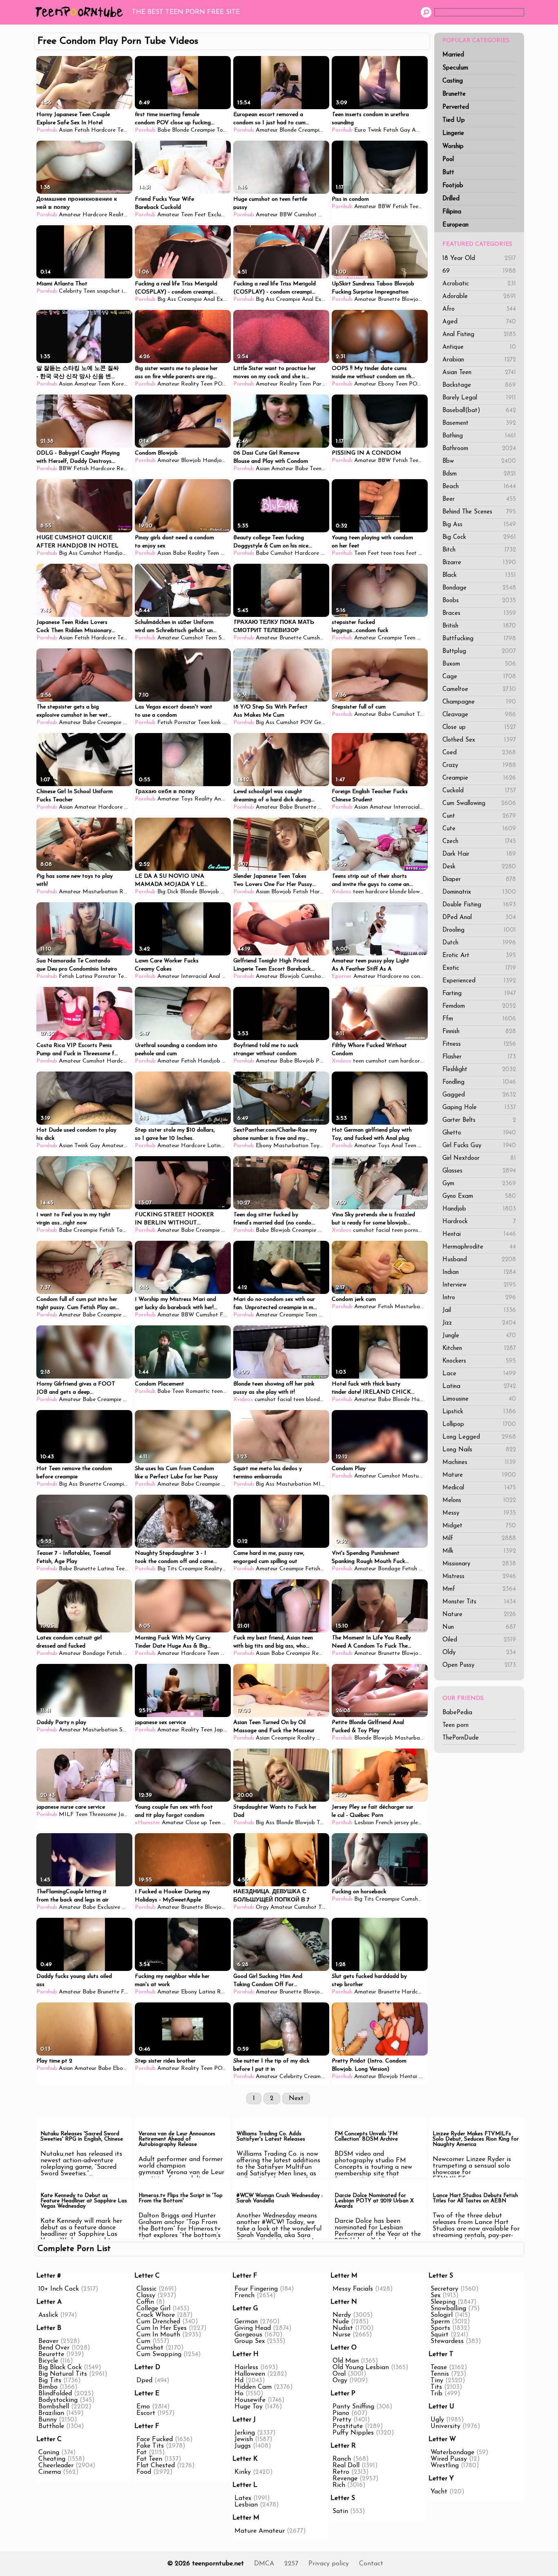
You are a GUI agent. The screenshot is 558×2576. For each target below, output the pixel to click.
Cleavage (479, 715)
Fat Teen (149, 2459)
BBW (286, 215)
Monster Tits (479, 1602)
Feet (200, 215)
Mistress (479, 1577)
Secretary (444, 2289)
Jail (479, 1310)
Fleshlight (479, 1070)
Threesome (103, 1815)
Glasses (479, 1171)
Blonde (181, 130)
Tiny (437, 2381)
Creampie (479, 778)
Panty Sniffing (353, 2407)
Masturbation (100, 892)
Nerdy (342, 2315)
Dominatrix (479, 892)
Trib (436, 2394)
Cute (479, 829)
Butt (448, 173)
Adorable (479, 297)
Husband (479, 1260)
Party (320, 384)
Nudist (343, 2328)
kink (216, 723)
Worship (453, 147)
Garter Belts (479, 1120)
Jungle (479, 1336)
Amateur (267, 130)
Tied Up (454, 120)
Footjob (453, 186)
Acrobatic (479, 284)
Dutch (479, 943)
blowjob (418, 892)
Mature (479, 1475)
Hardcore (103, 130)
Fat (142, 2453)
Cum (143, 2341)
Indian (479, 1272)
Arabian (479, 360)
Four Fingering (256, 2289)
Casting (453, 81)
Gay (405, 130)
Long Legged (479, 1437)
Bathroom (479, 449)
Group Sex (250, 2341)
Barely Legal (479, 398)
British (479, 626)
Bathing (479, 436)
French (384, 1823)
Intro (479, 1298)
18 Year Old (479, 259)
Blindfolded (55, 2394)
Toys (222, 130)
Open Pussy (479, 1665)
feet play (417, 553)
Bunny (48, 2420)
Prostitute (348, 2426)
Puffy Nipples (353, 2433)
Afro (479, 309)
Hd (239, 2381)
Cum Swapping (159, 2354)
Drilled (451, 199)
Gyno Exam (479, 1196)
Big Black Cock (60, 2367)
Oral (339, 2374)
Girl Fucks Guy (479, 1146)
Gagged (479, 1095)
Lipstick (479, 1412)
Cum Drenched (158, 2322)
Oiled (479, 1640)
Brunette (454, 94)
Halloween (250, 2374)
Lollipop (479, 1425)
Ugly (437, 2420)
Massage (328, 1738)
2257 (291, 2564)
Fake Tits (150, 2446)
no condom (417, 976)
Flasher (479, 1057)
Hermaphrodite (479, 1247)
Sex (435, 2296)
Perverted (456, 107)
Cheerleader (56, 2466)
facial (383, 1230)
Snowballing (448, 2309)
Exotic (479, 968)
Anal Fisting (479, 335)
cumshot (376, 1061)
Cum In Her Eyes (162, 2328)
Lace (479, 1374)
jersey (402, 1823)
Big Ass (479, 525)
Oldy (479, 1653)
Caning (49, 2453)
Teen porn (455, 1725)
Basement (479, 423)
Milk (479, 1551)
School (227, 638)
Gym (479, 1184)
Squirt (440, 2335)
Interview (479, 1285)
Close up (479, 728)
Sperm (440, 2322)
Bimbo (48, 2387)
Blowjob (412, 299)
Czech (479, 842)
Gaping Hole (479, 1108)
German (324, 723)
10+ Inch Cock (59, 2289)
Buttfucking (479, 639)
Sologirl (442, 2315)
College (327, 807)
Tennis (440, 2374)
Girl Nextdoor (479, 1158)
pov (422, 638)
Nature (479, 1615)
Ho (239, 2394)
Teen (123, 130)
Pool (448, 160)
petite (230, 723)
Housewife (250, 2400)
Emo (143, 2407)
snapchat (108, 291)
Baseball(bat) (479, 411)
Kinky (243, 2472)
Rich (339, 2485)
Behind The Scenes (479, 512)
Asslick (48, 2315)
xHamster (147, 1823)
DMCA (264, 2564)
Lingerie (453, 133)
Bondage (479, 588)
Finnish (479, 1032)
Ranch (342, 2459)
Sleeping (443, 2302)
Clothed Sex (479, 740)
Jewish (244, 2439)
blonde (398, 892)
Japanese (226, 1730)
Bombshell (54, 2407)
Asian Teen (479, 373)
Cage (479, 677)
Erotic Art (479, 956)
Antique (479, 347)
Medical (479, 1488)
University (445, 2426)
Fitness (479, 1044)
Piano (341, 2413)
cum (394, 1061)
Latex (243, 2498)
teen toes (393, 553)
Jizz (479, 1323)
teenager (223, 1391)
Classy (146, 2296)
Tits (436, 2387)
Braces (479, 613)
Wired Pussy (449, 2459)
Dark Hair (479, 854)
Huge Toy (249, 2407)
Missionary (479, 1564)
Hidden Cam (253, 2387)
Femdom (479, 1006)
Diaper (479, 880)
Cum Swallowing (479, 804)
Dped (144, 2381)
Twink (375, 130)
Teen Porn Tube (81, 12)
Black (479, 575)
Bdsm (479, 474)
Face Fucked (155, 2439)
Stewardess (447, 2341)
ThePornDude (461, 1738)
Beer (479, 499)
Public (229, 1230)
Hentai (479, 1234)
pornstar (415, 1230)
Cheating (52, 2459)
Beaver (48, 2341)
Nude (341, 2322)
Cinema (50, 2472)
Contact (371, 2564)
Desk (479, 867)
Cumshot (305, 215)
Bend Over (54, 2348)
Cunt (479, 816)
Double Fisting (479, 905)
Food (144, 2472)
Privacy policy (329, 2564)
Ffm (479, 1019)
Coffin (145, 2302)
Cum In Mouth (158, 2335)
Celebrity (70, 291)
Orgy (262, 1907)
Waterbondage (452, 2453)
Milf (479, 1539)
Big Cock (479, 537)
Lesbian (364, 1823)
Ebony (386, 384)
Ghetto (479, 1133)
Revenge (345, 2479)
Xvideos (341, 892)
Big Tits (167, 1569)
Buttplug (479, 651)
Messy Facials (353, 2289)
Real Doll (346, 2466)
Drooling (479, 930)
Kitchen (479, 1349)
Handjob (479, 1209)
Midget (479, 1526)
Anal (209, 299)
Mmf (479, 1589)
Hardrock (479, 1222)
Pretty (342, 2420)
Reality (118, 215)
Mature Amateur (260, 2531)
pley (416, 1823)
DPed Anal (479, 918)
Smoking (130, 1730)
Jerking (245, 2433)
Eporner (342, 976)
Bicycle (48, 2361)
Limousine (479, 1399)
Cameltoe (479, 689)
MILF (320, 1484)
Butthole (51, 2426)
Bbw (479, 461)
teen (358, 892)
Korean (121, 384)
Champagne (479, 702)
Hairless (246, 2367)
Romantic (132, 892)
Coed (479, 753)
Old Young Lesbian (361, 2367)
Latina (479, 1387)
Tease (439, 2367)
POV (220, 384)
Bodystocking (58, 2400)
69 (479, 271)
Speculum (455, 68)
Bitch (479, 550)
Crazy (479, 766)
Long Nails (479, 1450)
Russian (328, 1315)
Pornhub (47, 130)
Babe (164, 130)
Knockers (479, 1361)
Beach (479, 487)
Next (296, 2098)
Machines (479, 1463)
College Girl (153, 2309)
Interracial (406, 807)
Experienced (479, 981)
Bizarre (479, 563)
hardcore (377, 892)
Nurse (341, 2335)
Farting (479, 994)
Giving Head (253, 2328)
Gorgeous (248, 2335)
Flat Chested (156, 2466)
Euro (360, 130)
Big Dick (168, 892)
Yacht (439, 2492)
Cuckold (479, 791)
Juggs (243, 2446)
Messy (479, 1513)
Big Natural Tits (63, 2374)
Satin (340, 2511)
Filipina (452, 212)
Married (453, 55)
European (455, 225)
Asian (66, 130)
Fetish (82, 130)
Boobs (479, 601)
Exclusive (219, 215)
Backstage (479, 385)
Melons (479, 1501)
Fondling (479, 1082)
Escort (146, 2413)
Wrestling (445, 2466)
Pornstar (185, 723)
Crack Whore (156, 2315)
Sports (440, 2328)
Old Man (346, 2361)
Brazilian (51, 2413)
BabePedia (457, 1713)
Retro (341, 2472)
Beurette (51, 2354)
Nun (479, 1627)
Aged (479, 322)
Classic (146, 2289)
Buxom (479, 664)
